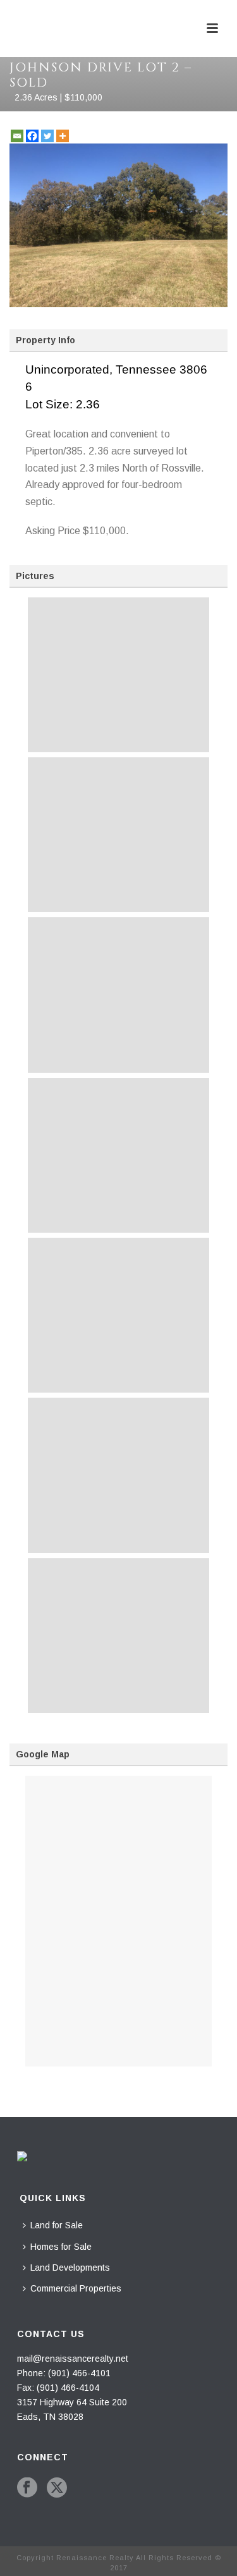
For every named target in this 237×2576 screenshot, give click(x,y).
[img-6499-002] (118, 835)
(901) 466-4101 (79, 2373)
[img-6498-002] (118, 675)
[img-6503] (118, 1475)
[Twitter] (47, 136)
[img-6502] (118, 1315)
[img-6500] (118, 995)
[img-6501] (118, 1155)
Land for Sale (57, 2225)
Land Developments (70, 2268)
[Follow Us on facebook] (27, 2488)
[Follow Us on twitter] (57, 2488)
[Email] (17, 136)
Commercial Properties (76, 2288)
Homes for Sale (61, 2247)
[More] (63, 136)
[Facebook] (32, 136)
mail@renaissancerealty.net (73, 2359)
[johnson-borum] (118, 1636)
